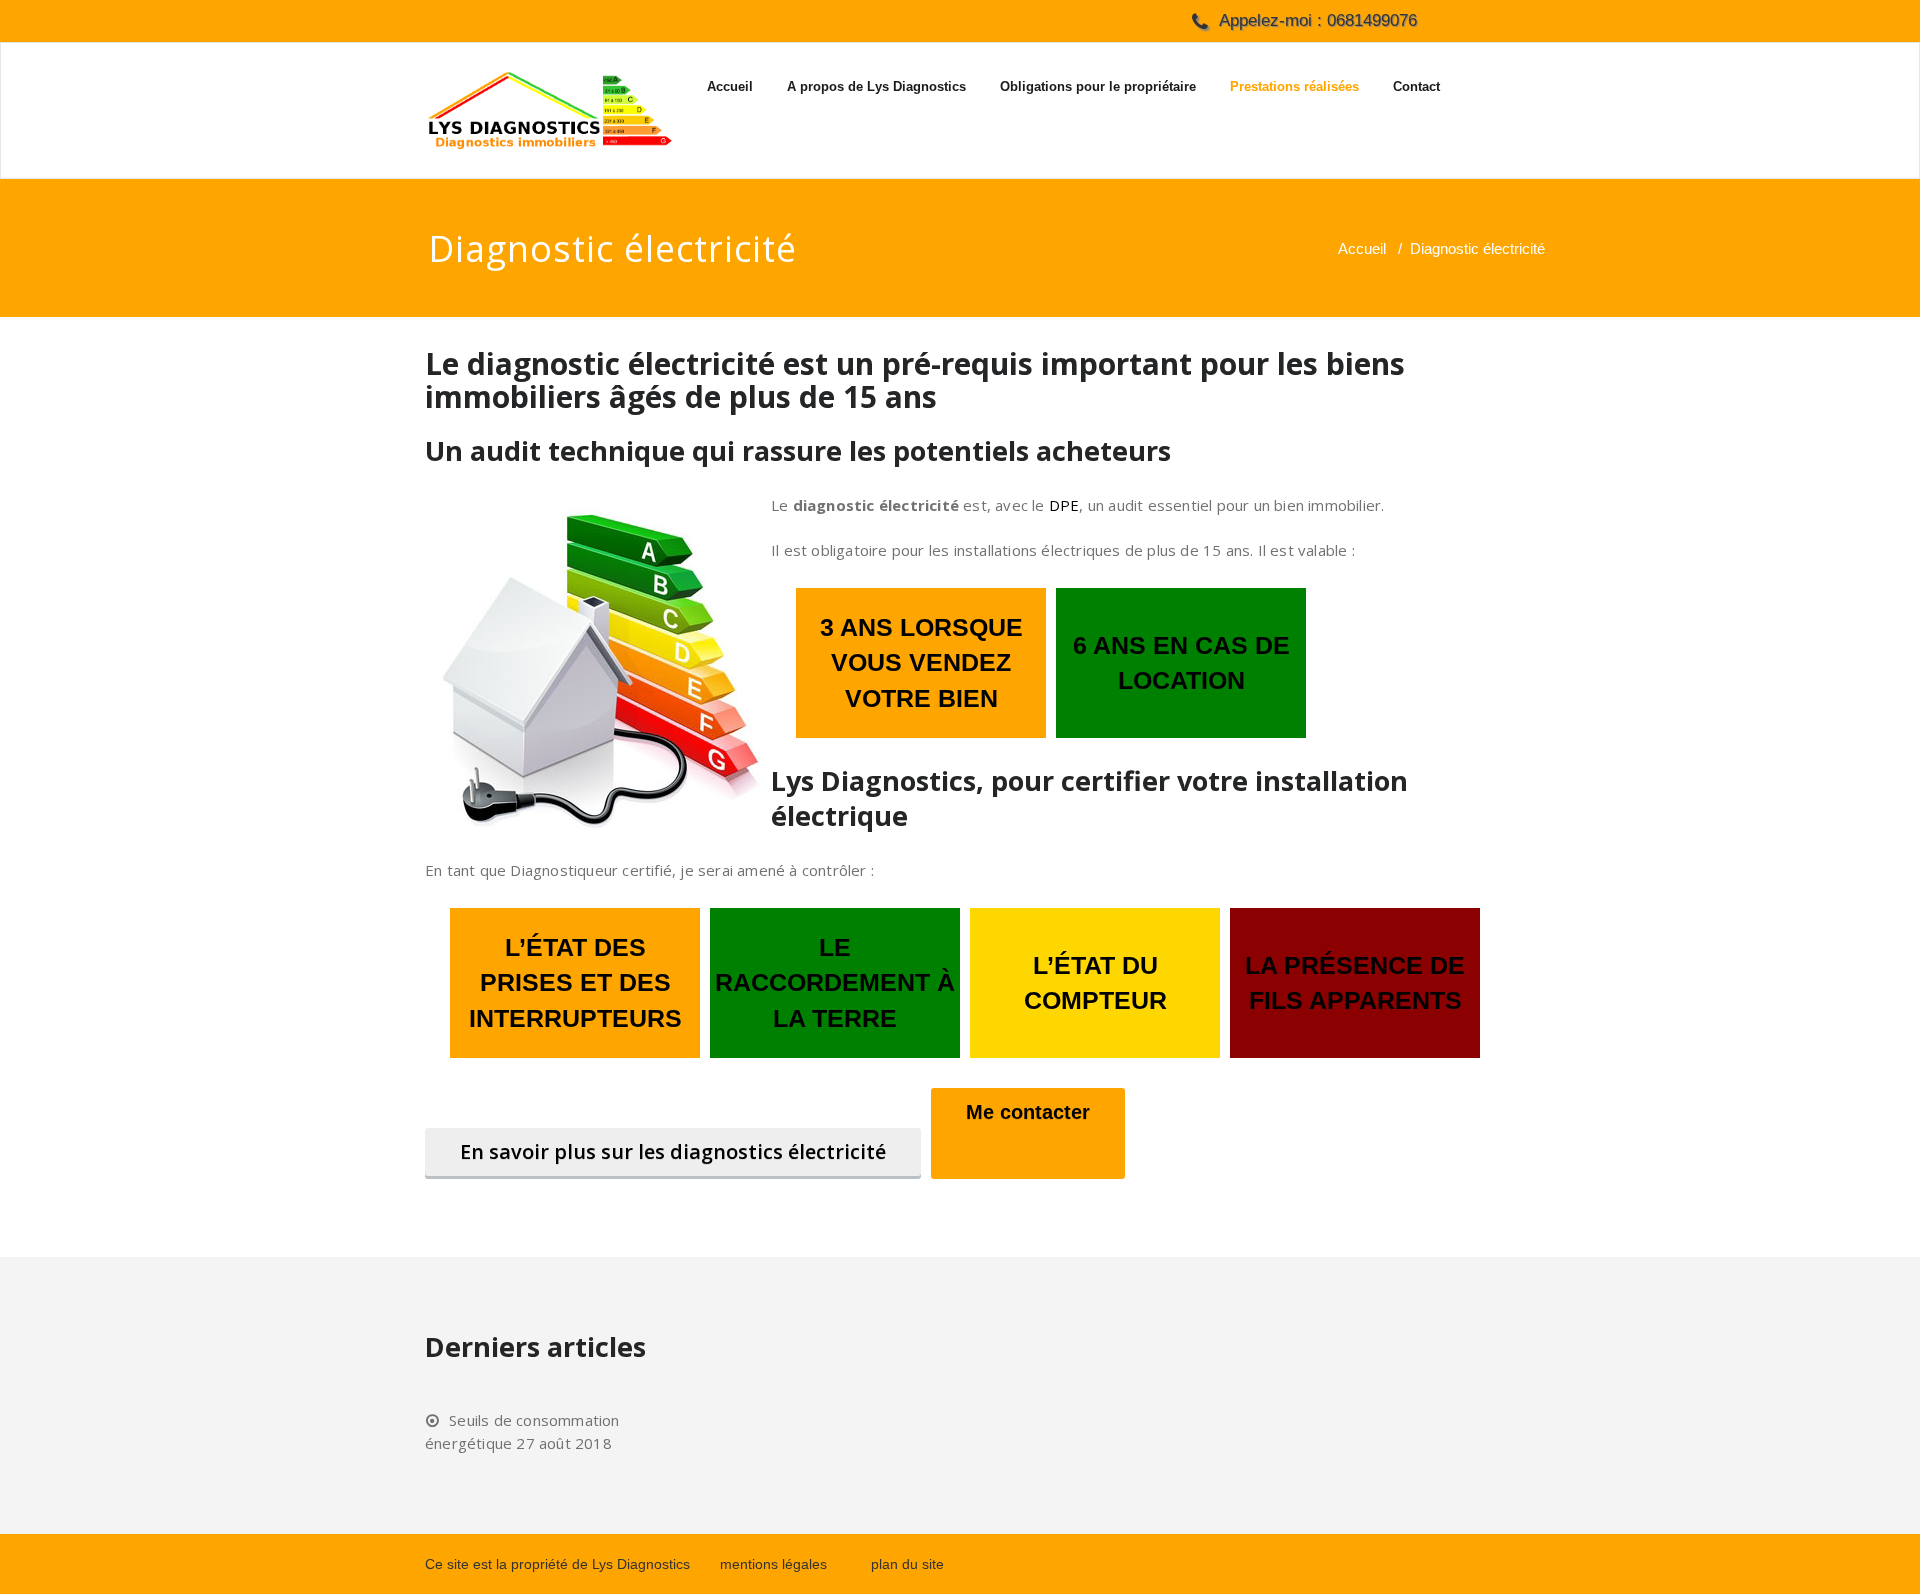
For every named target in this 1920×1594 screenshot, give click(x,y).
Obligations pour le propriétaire (1098, 86)
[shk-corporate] (550, 110)
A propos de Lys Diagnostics (876, 86)
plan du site (907, 1564)
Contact (1416, 86)
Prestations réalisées (1294, 86)
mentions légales (773, 1564)
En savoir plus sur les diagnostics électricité (673, 1151)
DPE (1064, 505)
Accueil (730, 86)
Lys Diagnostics (641, 1564)
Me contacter (1028, 1112)
